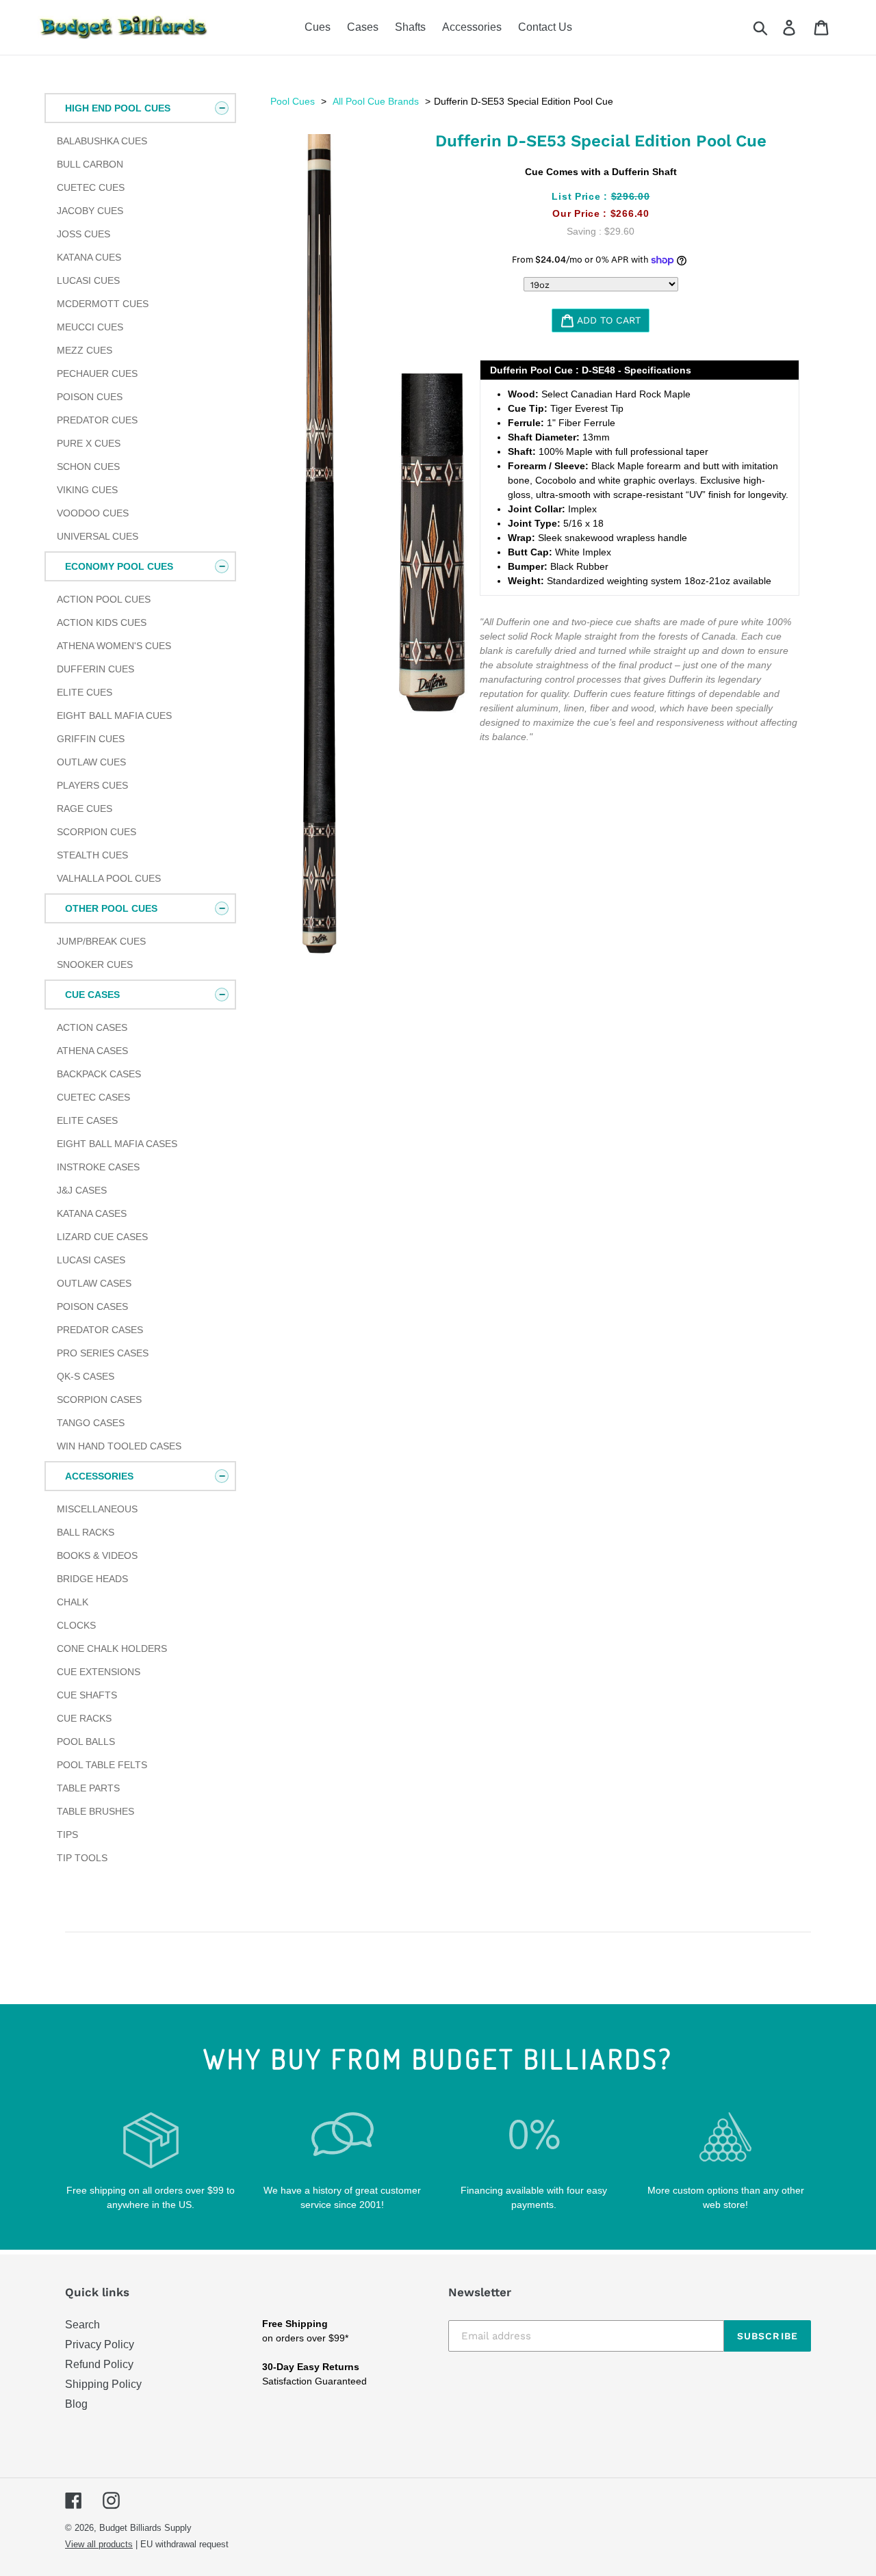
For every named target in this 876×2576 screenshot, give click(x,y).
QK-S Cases (86, 1376)
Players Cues (92, 785)
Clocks (76, 1625)
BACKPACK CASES (99, 1074)
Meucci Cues (90, 327)
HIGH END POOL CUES (118, 108)
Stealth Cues (92, 855)
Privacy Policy (100, 2344)
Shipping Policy (103, 2384)
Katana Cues (89, 257)
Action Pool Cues (104, 599)
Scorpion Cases (99, 1399)
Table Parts (88, 1788)
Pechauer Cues (97, 373)
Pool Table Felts (102, 1765)
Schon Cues (88, 466)
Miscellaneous (97, 1509)
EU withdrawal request (184, 2544)
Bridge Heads (92, 1579)
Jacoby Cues (90, 211)
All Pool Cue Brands (376, 101)
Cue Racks (84, 1718)
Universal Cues (98, 536)
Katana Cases (92, 1213)
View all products (99, 2544)
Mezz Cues (85, 350)
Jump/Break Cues (101, 941)
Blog (76, 2404)
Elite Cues (85, 692)
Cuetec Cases (93, 1097)
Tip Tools (82, 1858)
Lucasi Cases (91, 1260)
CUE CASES (92, 995)
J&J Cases (82, 1190)
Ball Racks (86, 1532)
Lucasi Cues (88, 280)
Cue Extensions (99, 1672)
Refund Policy (99, 2364)
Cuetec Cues (91, 187)
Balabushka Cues (102, 141)
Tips (67, 1835)
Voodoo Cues (93, 513)
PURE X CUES (89, 443)
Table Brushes (95, 1811)
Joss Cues (83, 234)
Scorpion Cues (96, 832)
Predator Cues (97, 420)
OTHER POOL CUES (111, 908)
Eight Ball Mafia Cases (117, 1144)
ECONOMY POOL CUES (119, 566)
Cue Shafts (87, 1695)
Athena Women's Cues (114, 646)
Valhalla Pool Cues (109, 878)
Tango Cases (91, 1423)
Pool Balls (86, 1742)
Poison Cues (90, 397)
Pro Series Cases (103, 1353)
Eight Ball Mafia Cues (114, 715)
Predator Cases (100, 1330)
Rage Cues (85, 809)
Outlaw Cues (91, 762)
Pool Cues (293, 101)
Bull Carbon (90, 164)
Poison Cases (92, 1306)
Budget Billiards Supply (145, 2528)
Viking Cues (87, 490)
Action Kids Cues (102, 622)
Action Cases (92, 1027)
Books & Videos (97, 1555)
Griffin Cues (91, 739)
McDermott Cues (103, 304)
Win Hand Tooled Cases (119, 1446)
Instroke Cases (98, 1167)
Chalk (73, 1602)
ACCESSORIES (99, 1476)
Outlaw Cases (94, 1283)
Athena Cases (92, 1051)
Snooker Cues (95, 964)
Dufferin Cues (95, 669)
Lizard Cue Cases (102, 1237)
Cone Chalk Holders (112, 1648)
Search (82, 2325)
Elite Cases (87, 1120)
